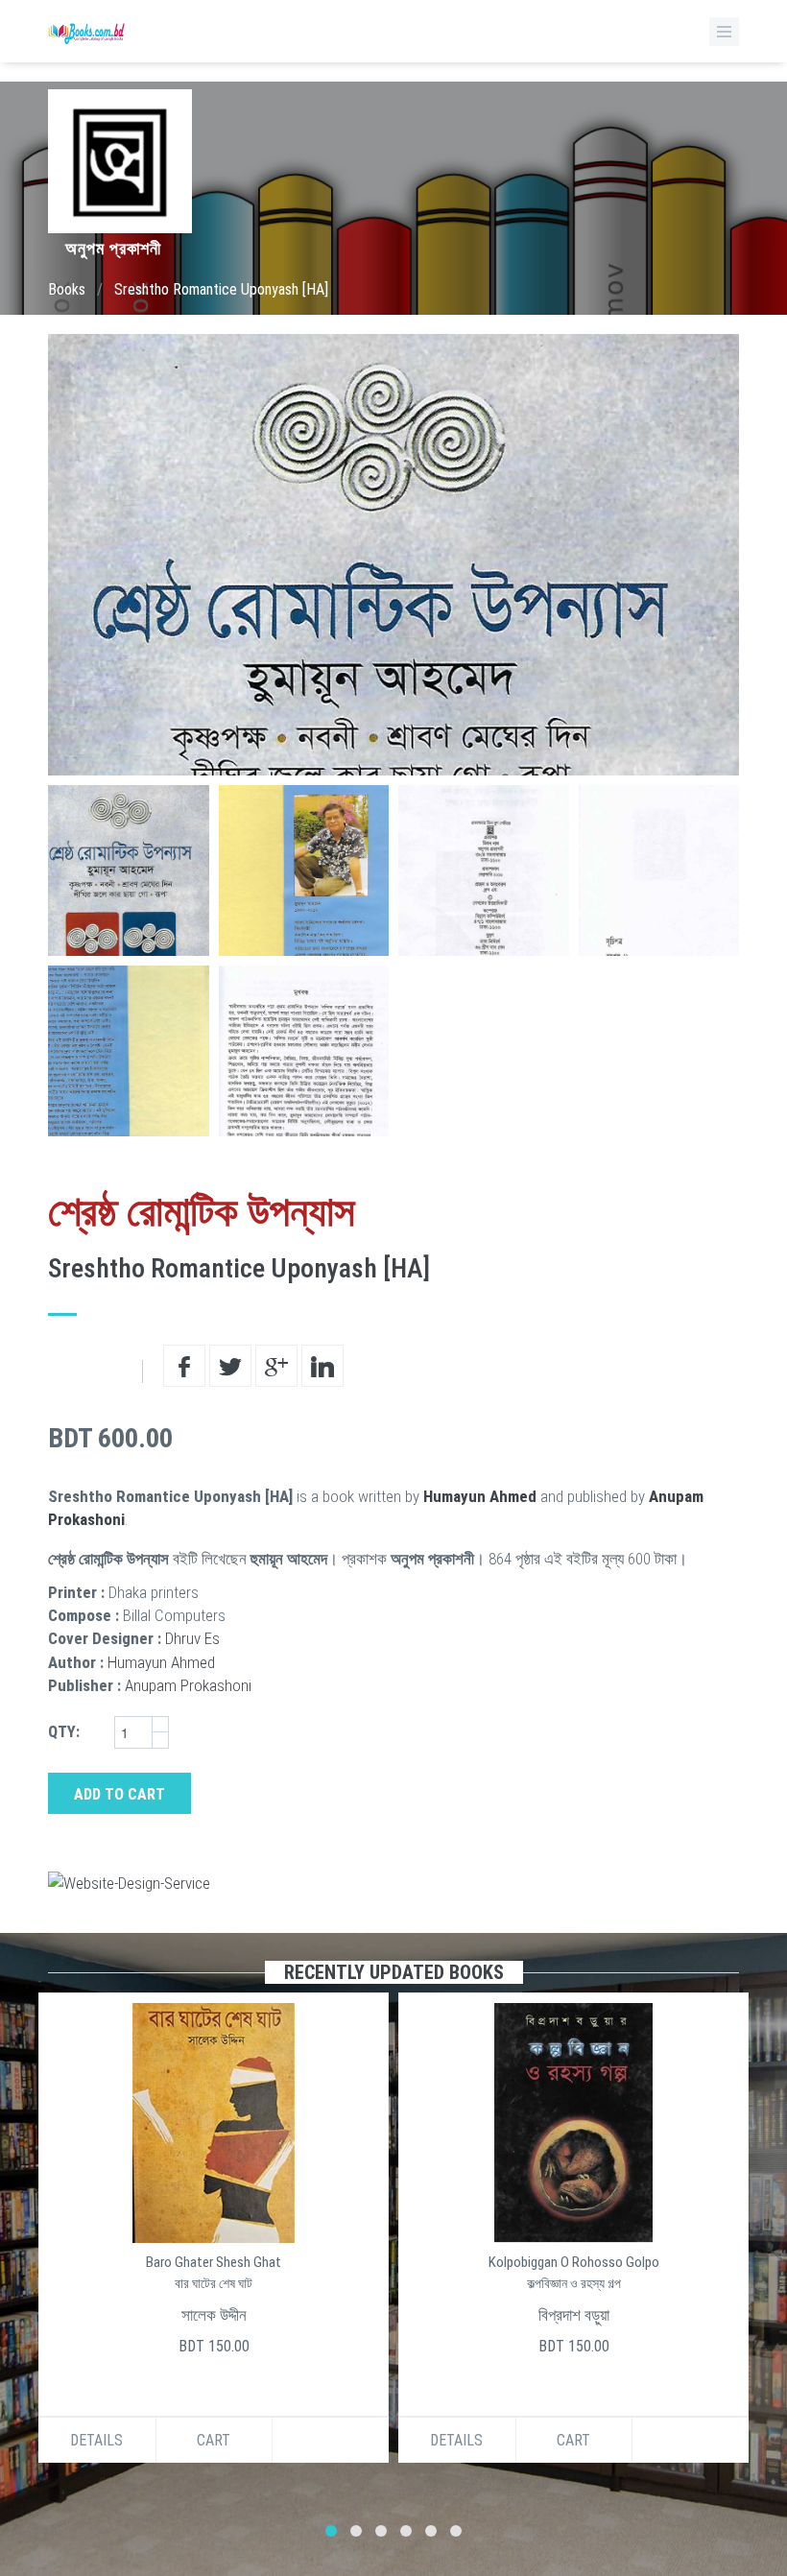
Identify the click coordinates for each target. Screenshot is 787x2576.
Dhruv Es (192, 1638)
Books (67, 289)
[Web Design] (393, 1883)
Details (96, 2440)
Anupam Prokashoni (188, 1685)
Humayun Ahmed (480, 1496)
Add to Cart (119, 1794)
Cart (214, 2440)
